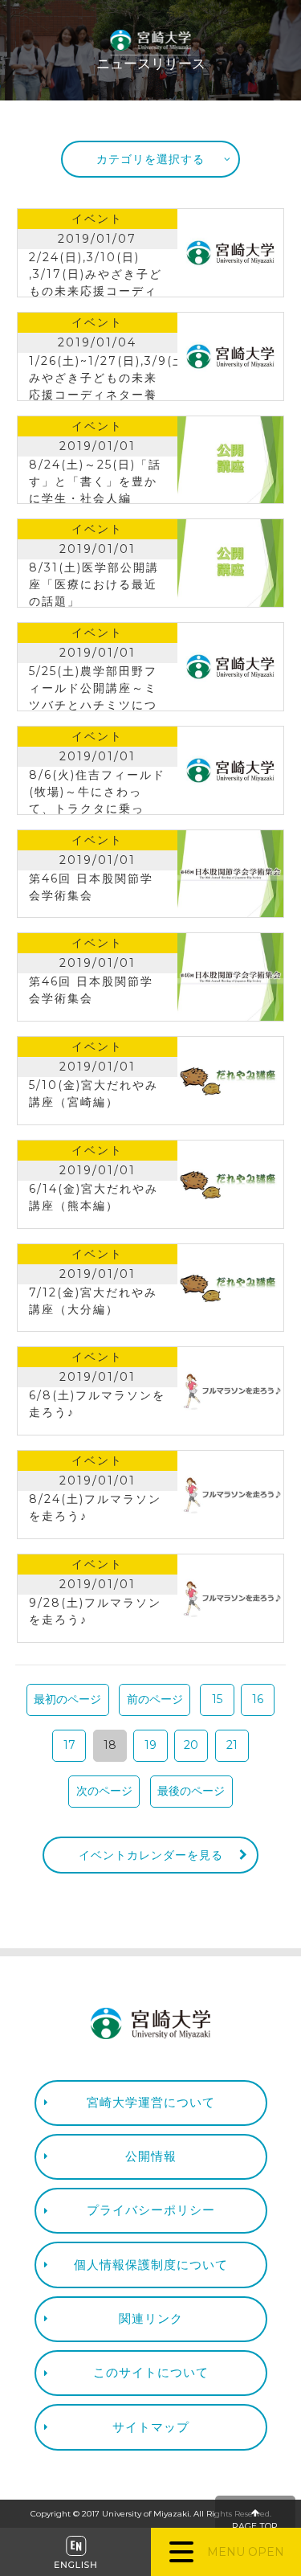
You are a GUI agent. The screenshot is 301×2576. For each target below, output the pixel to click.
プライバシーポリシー (151, 2210)
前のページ (155, 1699)
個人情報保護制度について (151, 2265)
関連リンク (151, 2318)
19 (150, 1745)
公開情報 (151, 2156)
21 (232, 1745)
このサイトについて (151, 2372)
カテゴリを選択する (150, 159)
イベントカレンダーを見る (151, 1855)
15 (217, 1699)
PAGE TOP (255, 2527)
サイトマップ (151, 2427)
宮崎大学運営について (151, 2102)
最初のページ (67, 1699)
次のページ (104, 1791)
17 (69, 1745)
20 (191, 1745)
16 (258, 1699)
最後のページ (191, 1791)
